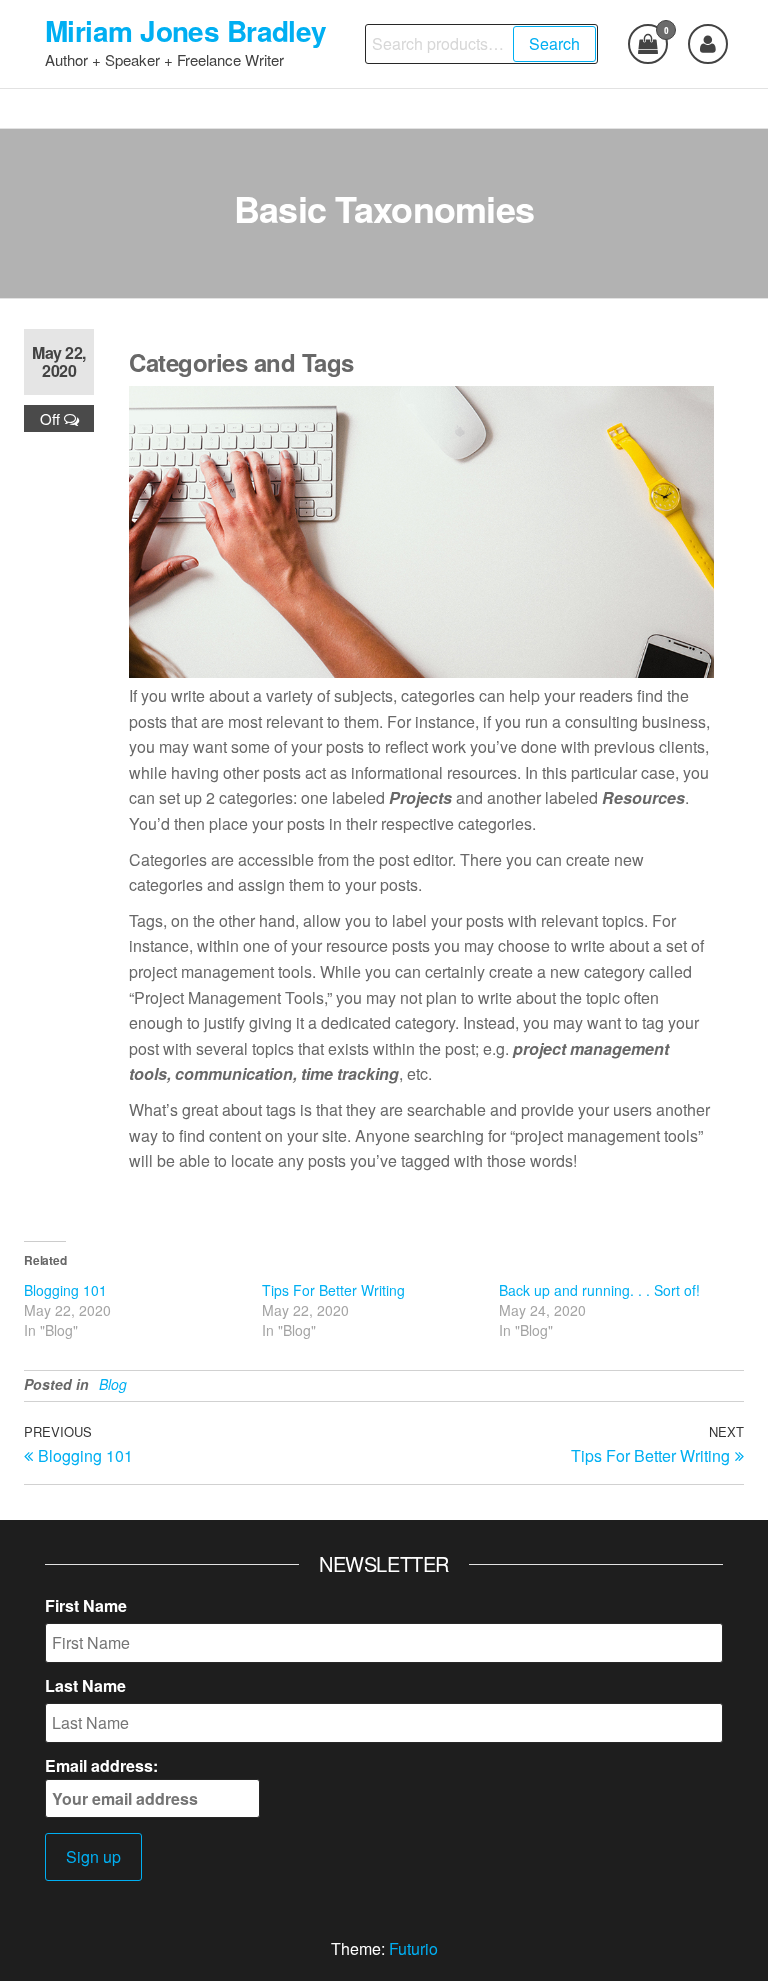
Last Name (85, 1685)
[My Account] (708, 44)
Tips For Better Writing (333, 1290)
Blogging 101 (65, 1290)
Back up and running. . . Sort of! (599, 1290)
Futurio (413, 1948)
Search (554, 43)
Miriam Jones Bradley (186, 30)
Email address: (101, 1765)
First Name (86, 1605)
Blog (113, 1384)
